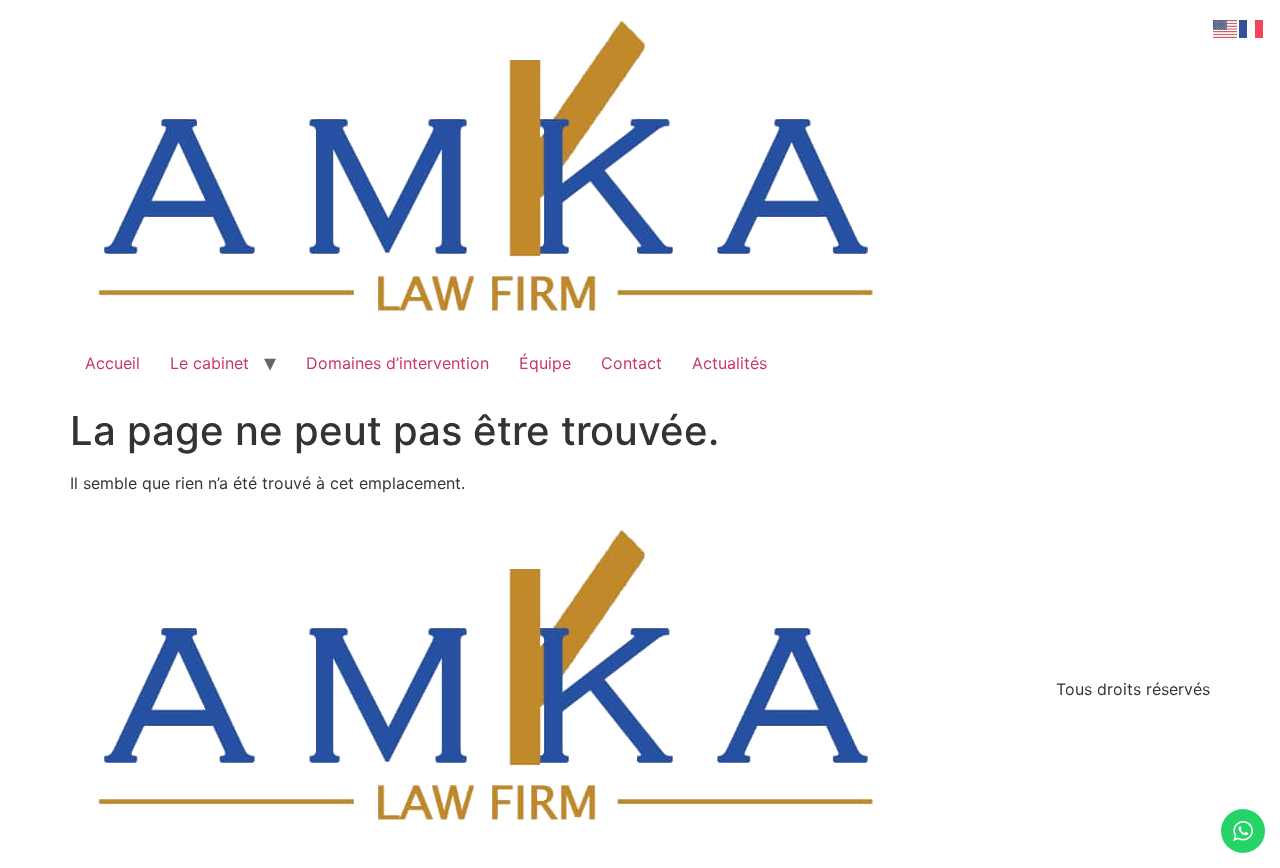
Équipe (545, 363)
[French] (1252, 27)
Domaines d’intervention (397, 363)
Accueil (112, 363)
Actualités (729, 363)
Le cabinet (209, 363)
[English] (1226, 27)
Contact (631, 363)
